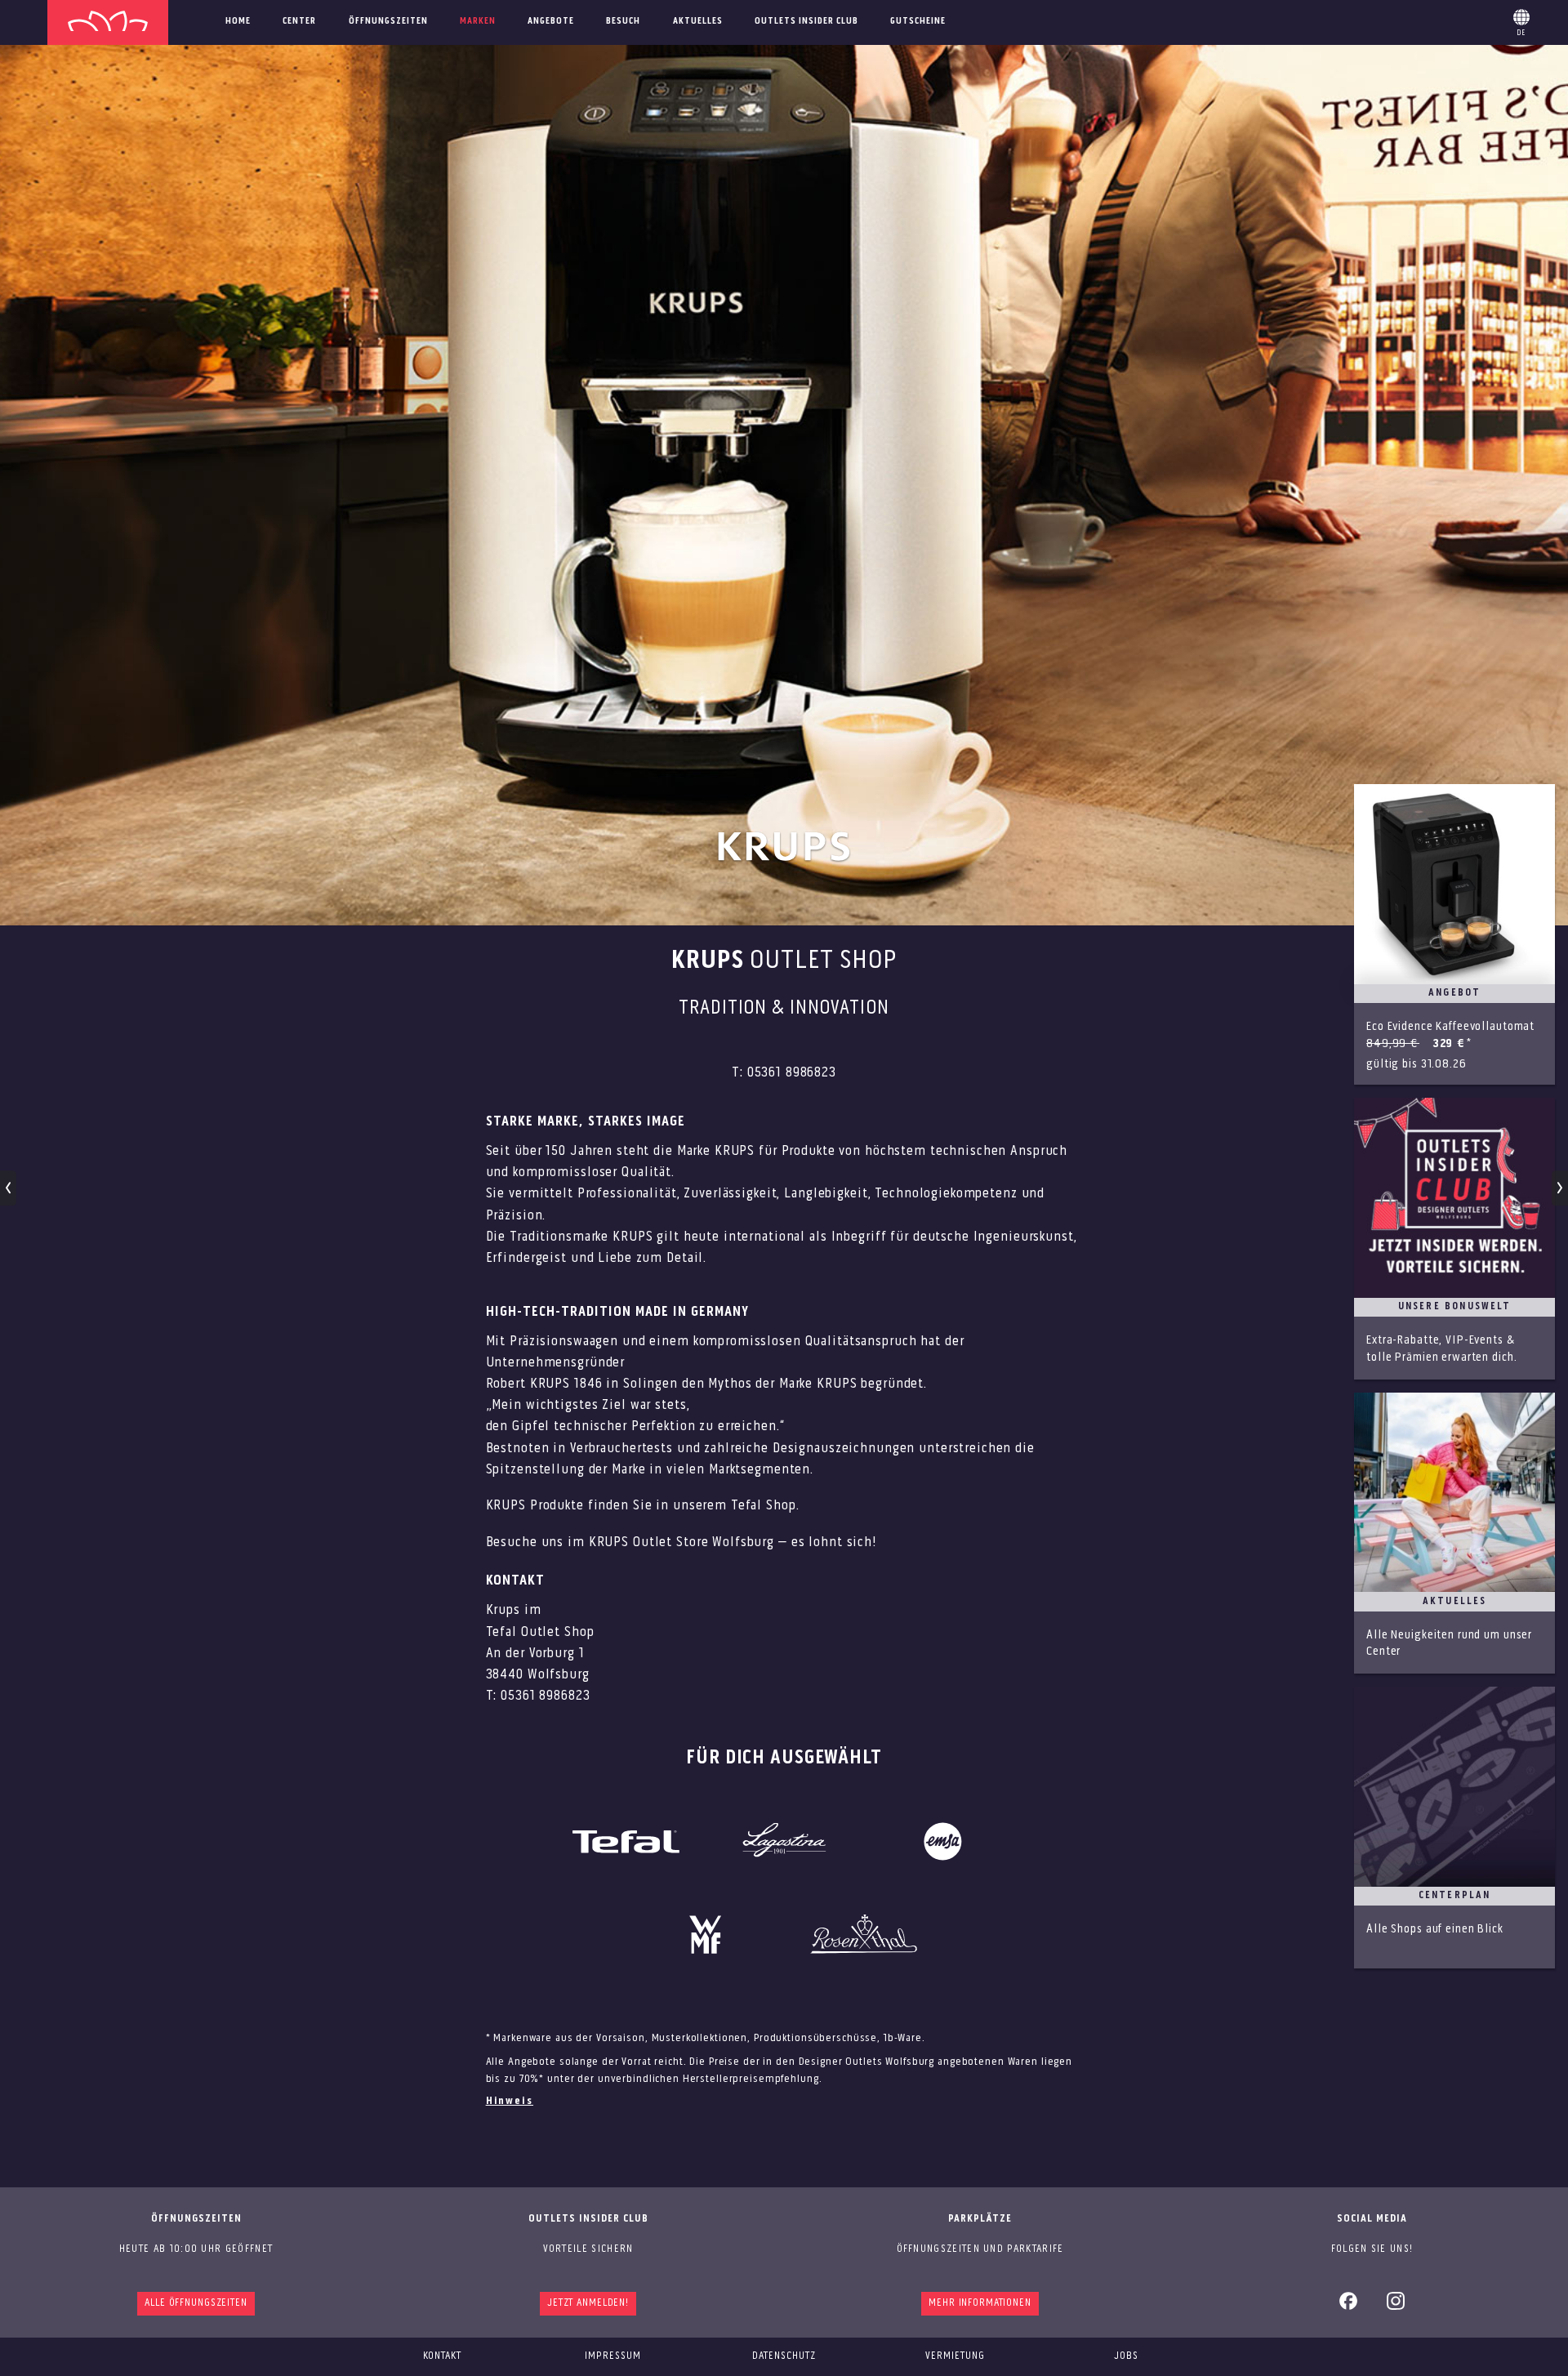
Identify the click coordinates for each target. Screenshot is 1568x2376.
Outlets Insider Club (806, 21)
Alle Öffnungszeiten (196, 2303)
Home (238, 21)
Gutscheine (918, 21)
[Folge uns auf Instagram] (1396, 2307)
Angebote (551, 21)
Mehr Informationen (980, 2303)
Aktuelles (698, 21)
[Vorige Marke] (9, 1188)
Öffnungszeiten (388, 21)
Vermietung (955, 2356)
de (1521, 20)
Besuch (623, 21)
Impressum (613, 2356)
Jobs (1126, 2356)
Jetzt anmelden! (588, 2303)
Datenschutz (784, 2356)
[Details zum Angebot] (1454, 934)
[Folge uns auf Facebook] (1348, 2307)
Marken (478, 21)
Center (299, 21)
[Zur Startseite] (108, 22)
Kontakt (442, 2356)
